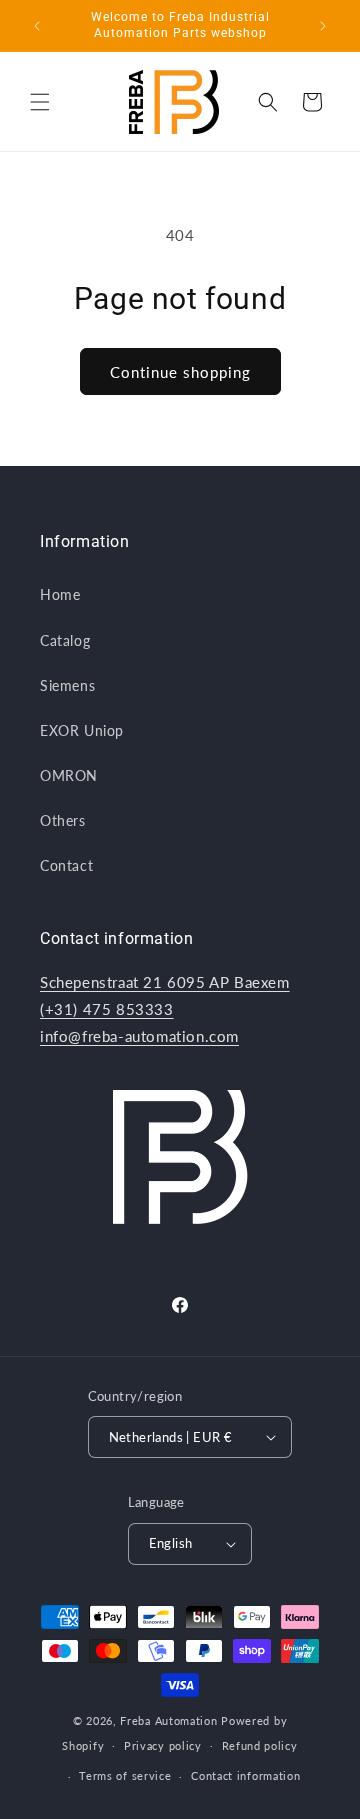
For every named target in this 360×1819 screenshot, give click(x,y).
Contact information (245, 1775)
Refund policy (260, 1745)
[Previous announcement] (37, 26)
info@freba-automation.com (139, 1036)
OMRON (69, 775)
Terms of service (125, 1775)
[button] (40, 102)
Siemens (67, 685)
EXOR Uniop (82, 730)
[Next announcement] (323, 26)
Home (60, 594)
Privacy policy (163, 1745)
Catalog (65, 640)
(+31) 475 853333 (107, 1009)
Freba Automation (168, 1720)
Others (63, 820)
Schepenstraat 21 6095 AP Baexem (165, 982)
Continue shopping (180, 372)
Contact (66, 865)
